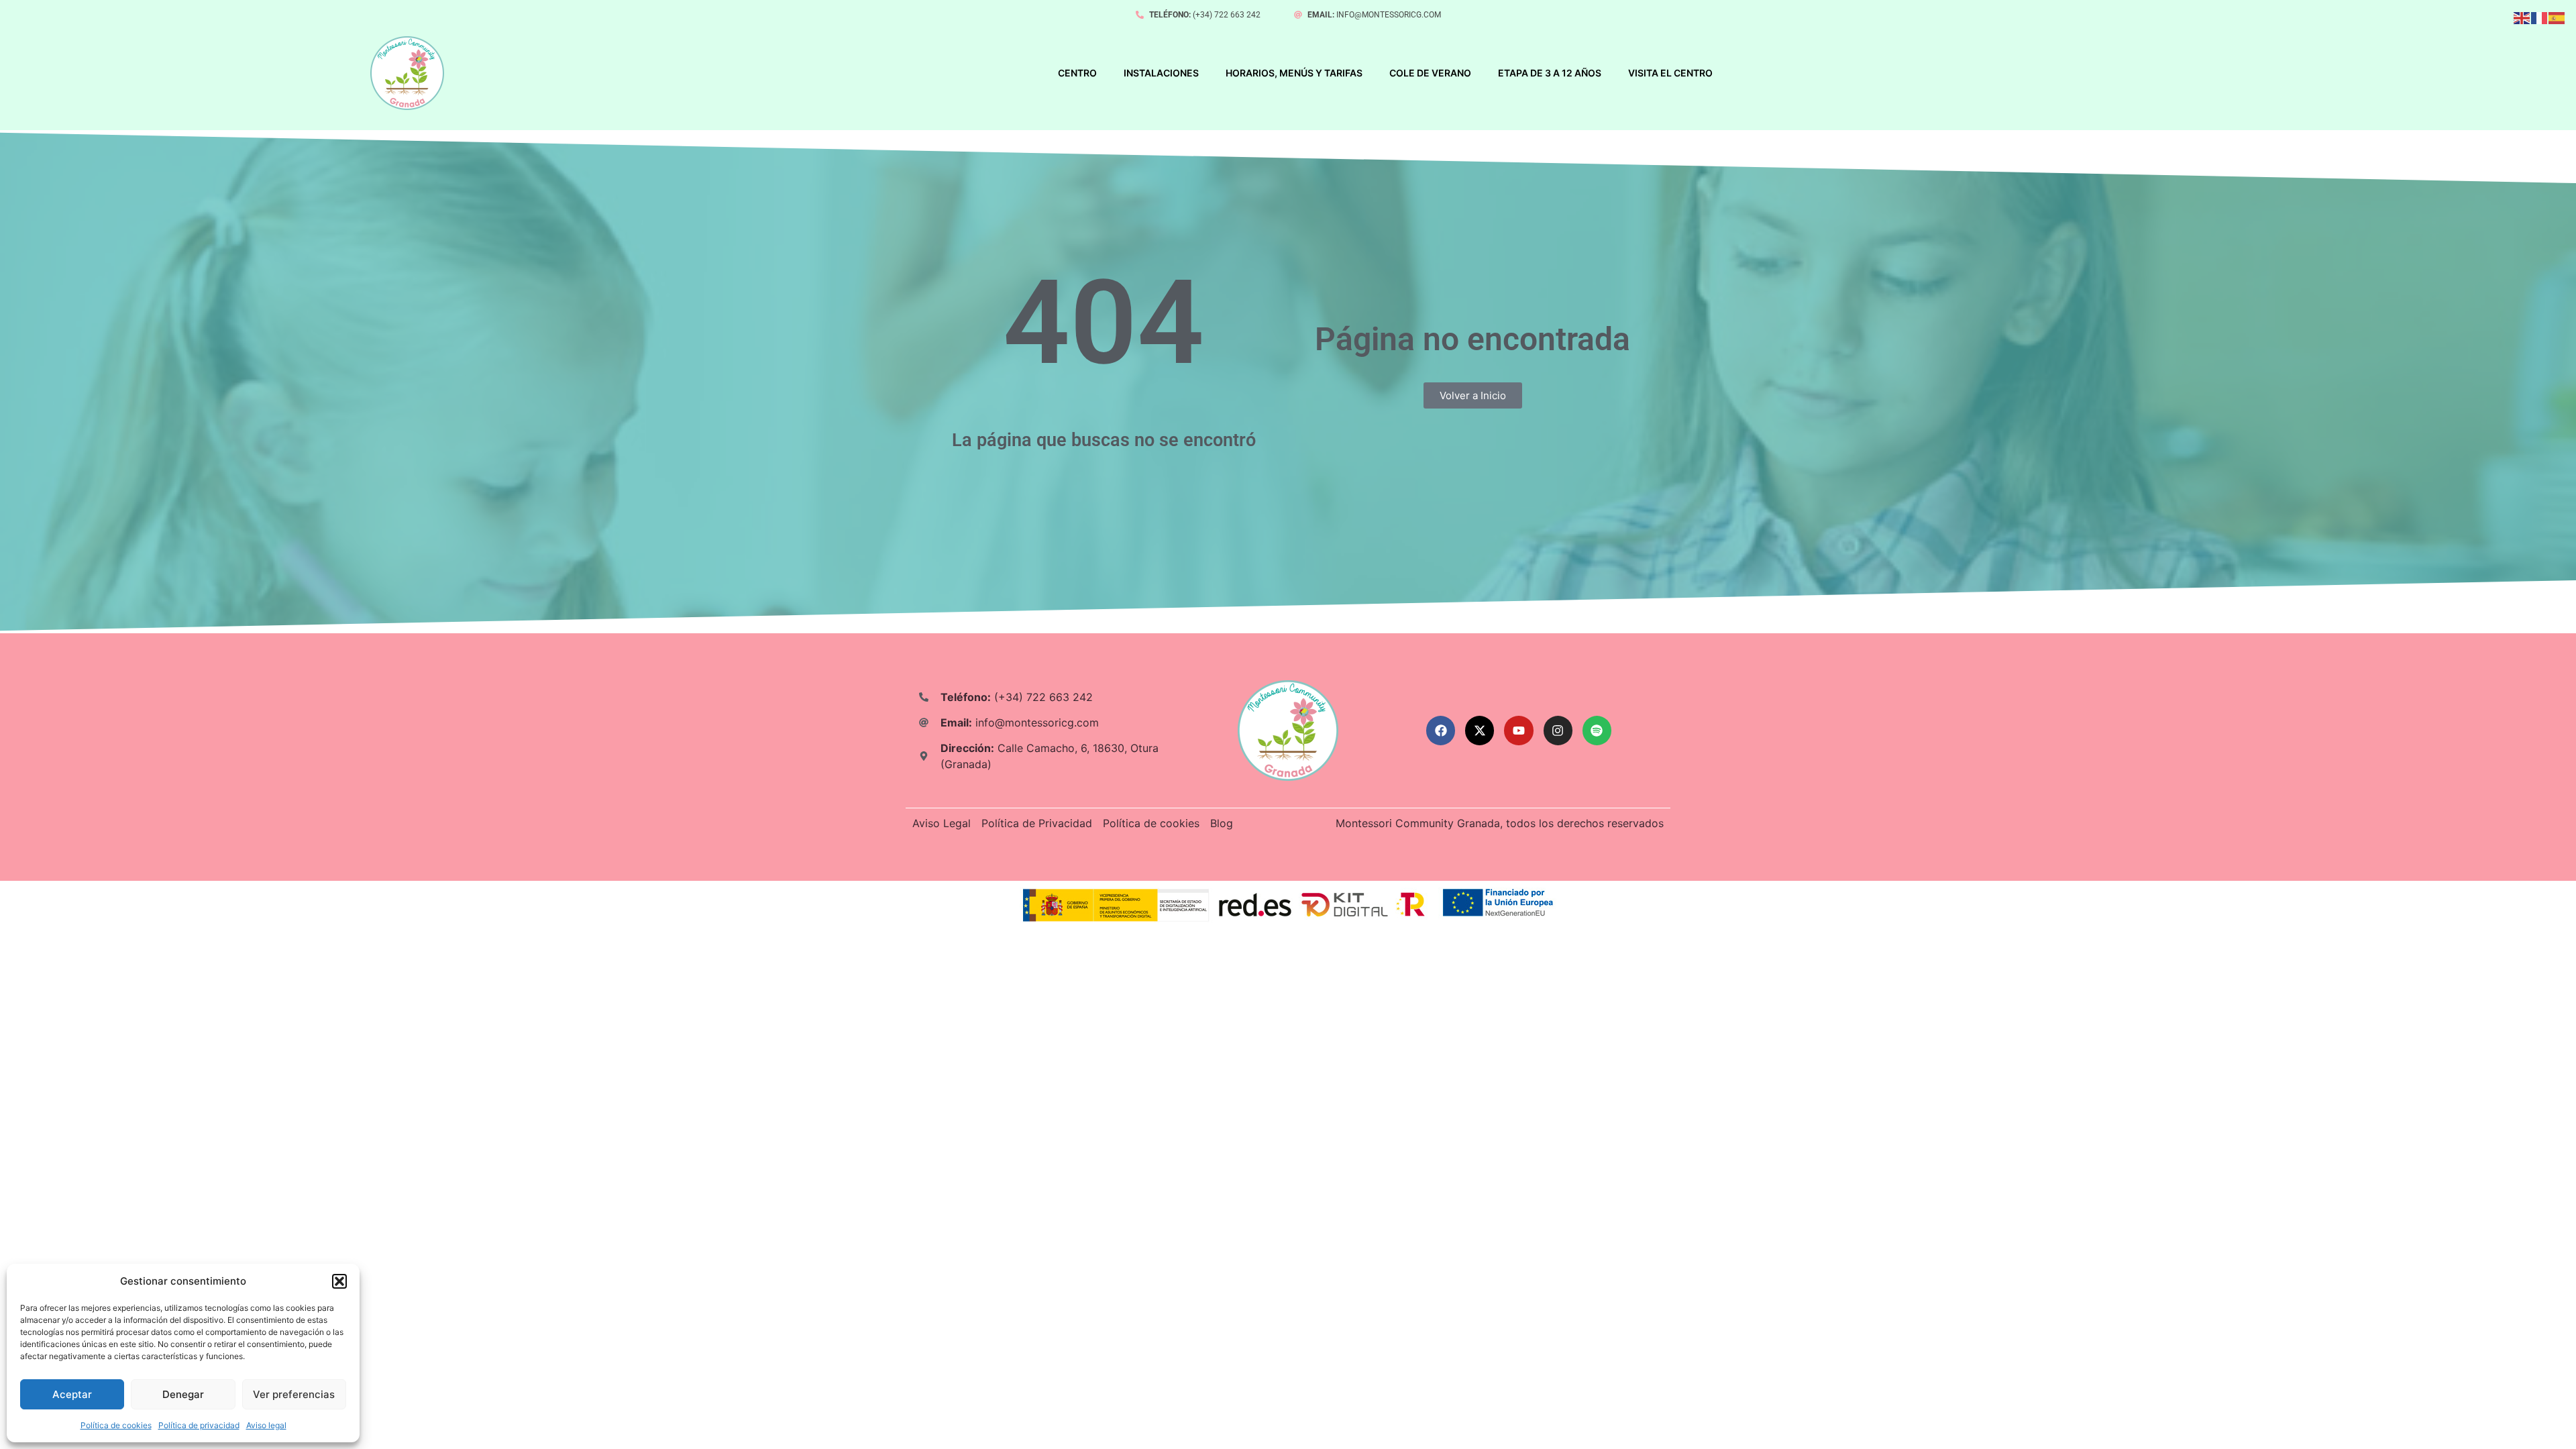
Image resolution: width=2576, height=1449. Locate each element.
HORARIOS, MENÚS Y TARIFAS (1294, 73)
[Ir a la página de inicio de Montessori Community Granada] (407, 73)
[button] (339, 1281)
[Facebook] (1441, 730)
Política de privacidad (199, 1425)
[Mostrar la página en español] (2557, 18)
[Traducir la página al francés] (2540, 18)
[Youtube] (1518, 730)
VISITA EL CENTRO (1670, 73)
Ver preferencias (294, 1394)
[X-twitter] (1480, 730)
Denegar (183, 1394)
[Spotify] (1597, 730)
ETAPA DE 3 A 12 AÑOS (1550, 73)
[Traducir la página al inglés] (2522, 18)
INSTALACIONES (1161, 73)
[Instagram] (1558, 730)
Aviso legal (266, 1425)
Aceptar (72, 1394)
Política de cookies (116, 1425)
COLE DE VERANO (1430, 73)
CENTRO (1077, 73)
